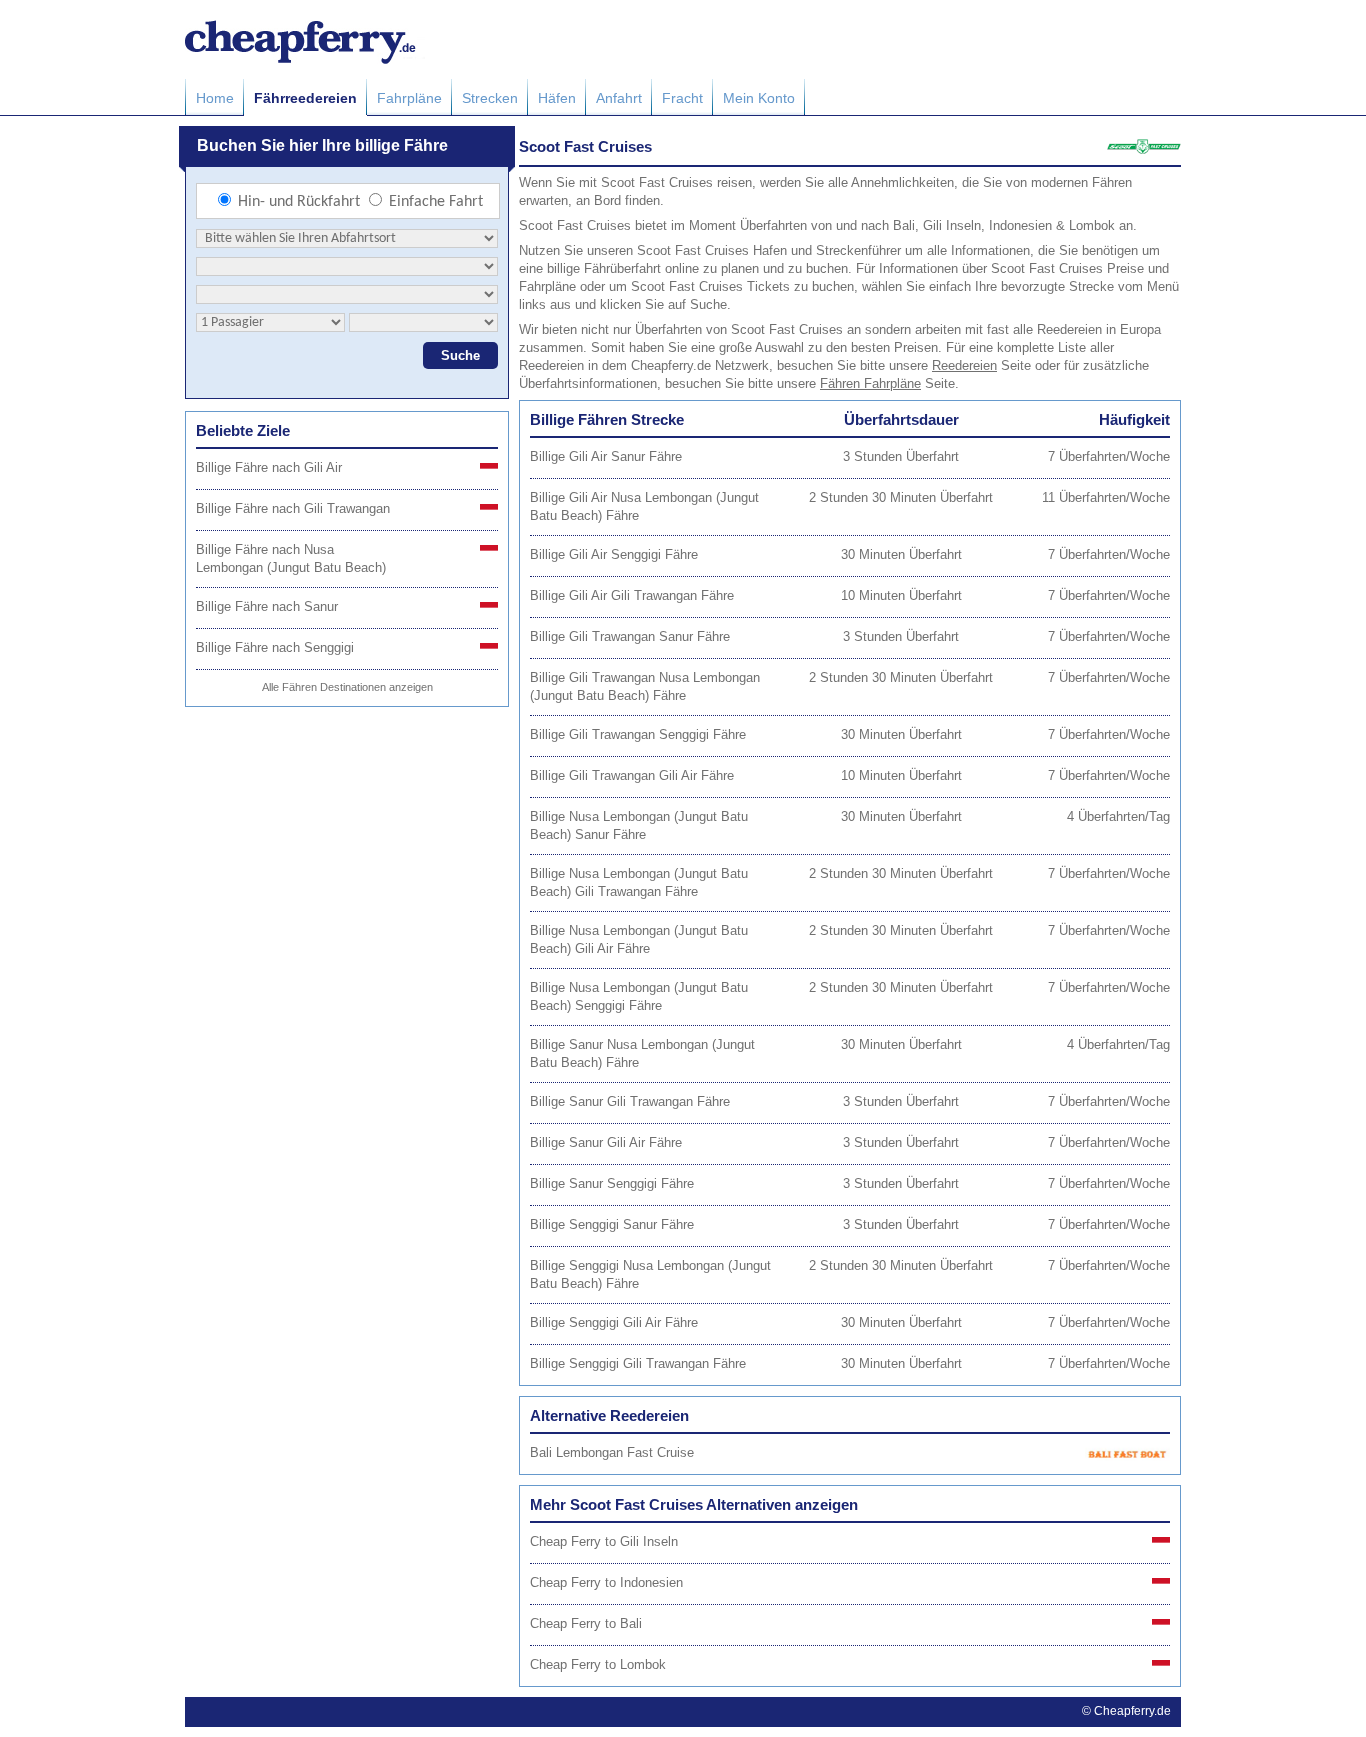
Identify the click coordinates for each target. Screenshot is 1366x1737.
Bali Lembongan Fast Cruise (612, 1452)
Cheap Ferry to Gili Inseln (604, 1541)
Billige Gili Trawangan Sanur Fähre (630, 636)
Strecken (490, 98)
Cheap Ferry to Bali (586, 1623)
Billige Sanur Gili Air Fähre (606, 1142)
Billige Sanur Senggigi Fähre (612, 1183)
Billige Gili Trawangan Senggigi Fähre (638, 734)
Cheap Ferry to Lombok (598, 1664)
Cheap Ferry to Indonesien (606, 1582)
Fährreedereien (305, 98)
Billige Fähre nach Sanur (267, 606)
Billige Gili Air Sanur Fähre (606, 456)
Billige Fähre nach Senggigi (275, 647)
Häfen (557, 98)
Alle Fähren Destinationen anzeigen (347, 687)
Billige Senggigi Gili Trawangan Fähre (638, 1363)
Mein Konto (759, 98)
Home (215, 98)
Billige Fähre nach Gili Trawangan (293, 508)
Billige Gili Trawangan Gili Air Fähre (632, 775)
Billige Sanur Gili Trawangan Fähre (630, 1101)
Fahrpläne (409, 98)
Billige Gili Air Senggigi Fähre (614, 554)
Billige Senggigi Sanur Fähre (612, 1224)
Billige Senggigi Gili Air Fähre (614, 1322)
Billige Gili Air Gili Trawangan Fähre (632, 595)
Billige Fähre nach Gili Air (269, 467)
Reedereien (964, 365)
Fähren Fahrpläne (870, 383)
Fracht (682, 98)
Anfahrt (619, 98)
